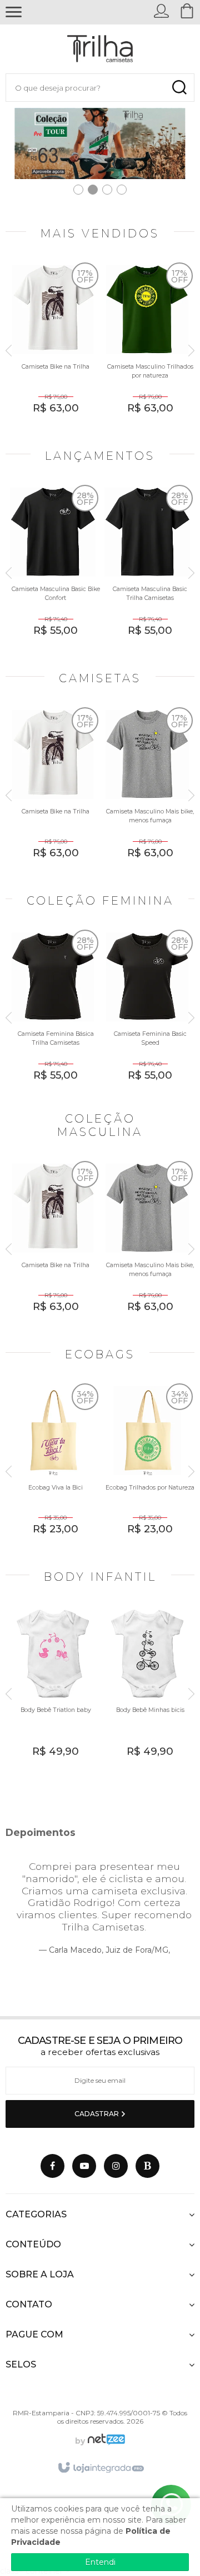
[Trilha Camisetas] (100, 49)
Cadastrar (97, 2114)
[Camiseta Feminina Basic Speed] (147, 1014)
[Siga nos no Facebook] (52, 2166)
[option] (53, 351)
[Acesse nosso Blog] (147, 2166)
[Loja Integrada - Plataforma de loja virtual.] (100, 2468)
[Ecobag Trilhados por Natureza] (147, 1468)
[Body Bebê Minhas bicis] (147, 1690)
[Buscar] (179, 88)
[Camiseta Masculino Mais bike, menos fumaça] (147, 791)
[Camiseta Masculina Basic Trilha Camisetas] (147, 569)
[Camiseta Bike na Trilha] (53, 347)
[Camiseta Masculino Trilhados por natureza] (147, 347)
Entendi (100, 2562)
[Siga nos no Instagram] (116, 2166)
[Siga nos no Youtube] (84, 2166)
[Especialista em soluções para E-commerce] (105, 2441)
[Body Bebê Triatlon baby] (53, 1690)
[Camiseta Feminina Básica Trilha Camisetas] (53, 1014)
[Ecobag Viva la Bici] (53, 1468)
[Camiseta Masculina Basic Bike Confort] (53, 569)
